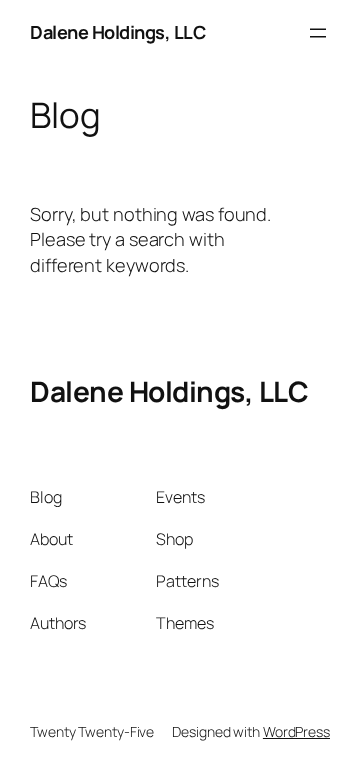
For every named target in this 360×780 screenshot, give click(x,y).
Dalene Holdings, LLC (117, 32)
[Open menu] (318, 33)
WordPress (296, 731)
